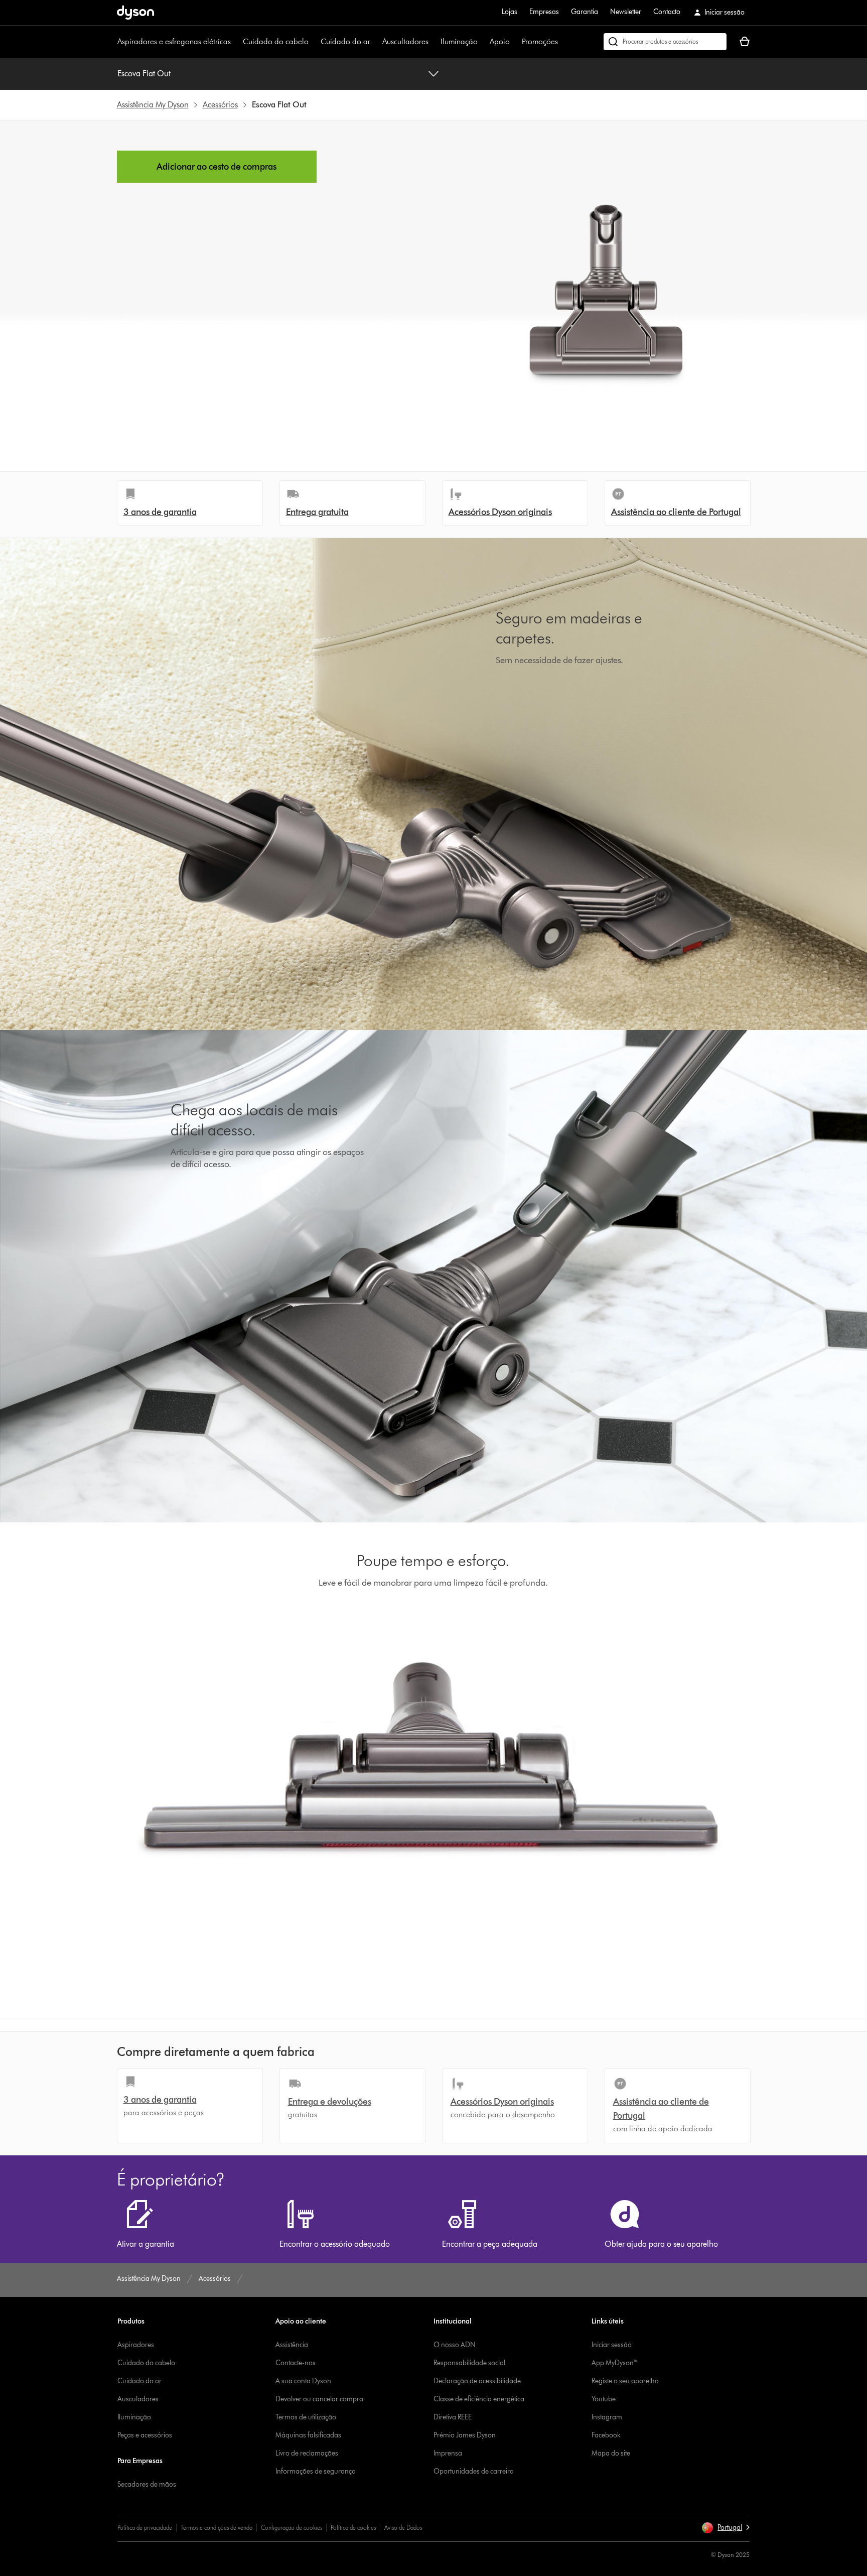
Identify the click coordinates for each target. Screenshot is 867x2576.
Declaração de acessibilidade (477, 2381)
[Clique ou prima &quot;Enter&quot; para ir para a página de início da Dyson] (135, 13)
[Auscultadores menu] (434, 42)
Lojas (510, 12)
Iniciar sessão (612, 2345)
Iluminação (459, 41)
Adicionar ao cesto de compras (216, 167)
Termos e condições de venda (216, 2528)
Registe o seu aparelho (625, 2381)
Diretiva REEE (453, 2417)
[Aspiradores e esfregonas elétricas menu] (236, 42)
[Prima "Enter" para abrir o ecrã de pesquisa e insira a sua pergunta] (665, 42)
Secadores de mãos (147, 2484)
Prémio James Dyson (465, 2435)
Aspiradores (136, 2345)
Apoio (500, 41)
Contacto (667, 12)
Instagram (607, 2417)
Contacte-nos (296, 2363)
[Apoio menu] (515, 42)
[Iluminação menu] (483, 42)
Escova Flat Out (144, 74)
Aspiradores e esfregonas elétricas (174, 41)
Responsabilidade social (469, 2363)
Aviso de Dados (403, 2528)
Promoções (540, 41)
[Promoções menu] (563, 42)
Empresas (544, 12)
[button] (726, 2528)
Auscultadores (405, 41)
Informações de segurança (316, 2471)
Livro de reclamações (307, 2453)
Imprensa (448, 2453)
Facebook (606, 2435)
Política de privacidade (145, 2528)
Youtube (604, 2399)
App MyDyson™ (615, 2363)
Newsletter (626, 12)
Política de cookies (353, 2528)
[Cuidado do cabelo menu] (314, 42)
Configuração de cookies (292, 2528)
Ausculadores (138, 2399)
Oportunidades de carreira (474, 2471)
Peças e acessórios (145, 2435)
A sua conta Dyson (303, 2381)
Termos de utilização (306, 2417)
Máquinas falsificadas (308, 2435)
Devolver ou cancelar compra (319, 2399)
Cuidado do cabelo (276, 41)
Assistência (292, 2345)
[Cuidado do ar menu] (375, 42)
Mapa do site (611, 2453)
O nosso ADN (455, 2345)
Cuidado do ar (345, 41)
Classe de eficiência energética (479, 2399)
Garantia (585, 12)
